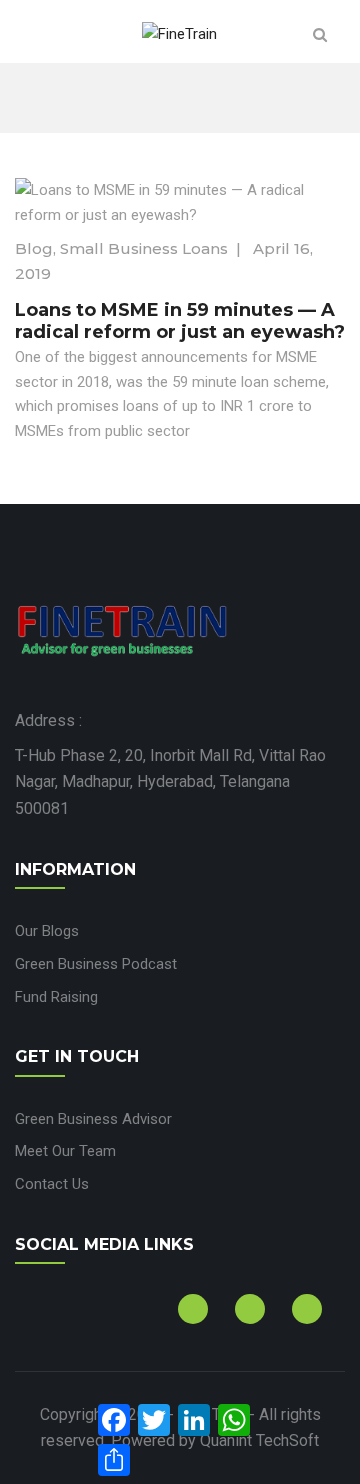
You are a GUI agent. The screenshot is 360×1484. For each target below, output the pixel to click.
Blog (34, 248)
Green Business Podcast (96, 964)
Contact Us (52, 1184)
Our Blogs (47, 931)
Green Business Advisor (93, 1119)
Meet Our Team (65, 1151)
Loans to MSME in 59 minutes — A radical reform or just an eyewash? (180, 321)
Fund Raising (56, 997)
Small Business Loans (144, 248)
